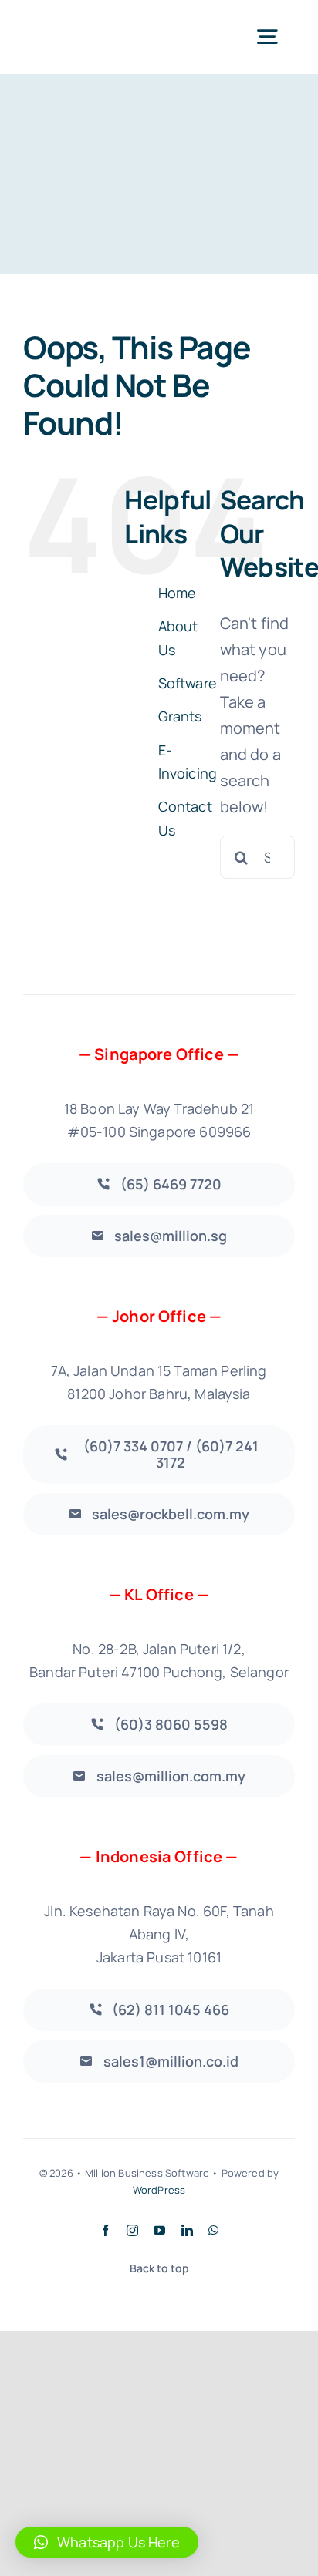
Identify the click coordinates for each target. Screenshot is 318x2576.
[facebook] (105, 2230)
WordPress (159, 2190)
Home (178, 593)
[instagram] (132, 2230)
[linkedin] (187, 2230)
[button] (107, 2542)
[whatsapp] (213, 2230)
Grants (180, 716)
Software (188, 683)
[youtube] (159, 2230)
